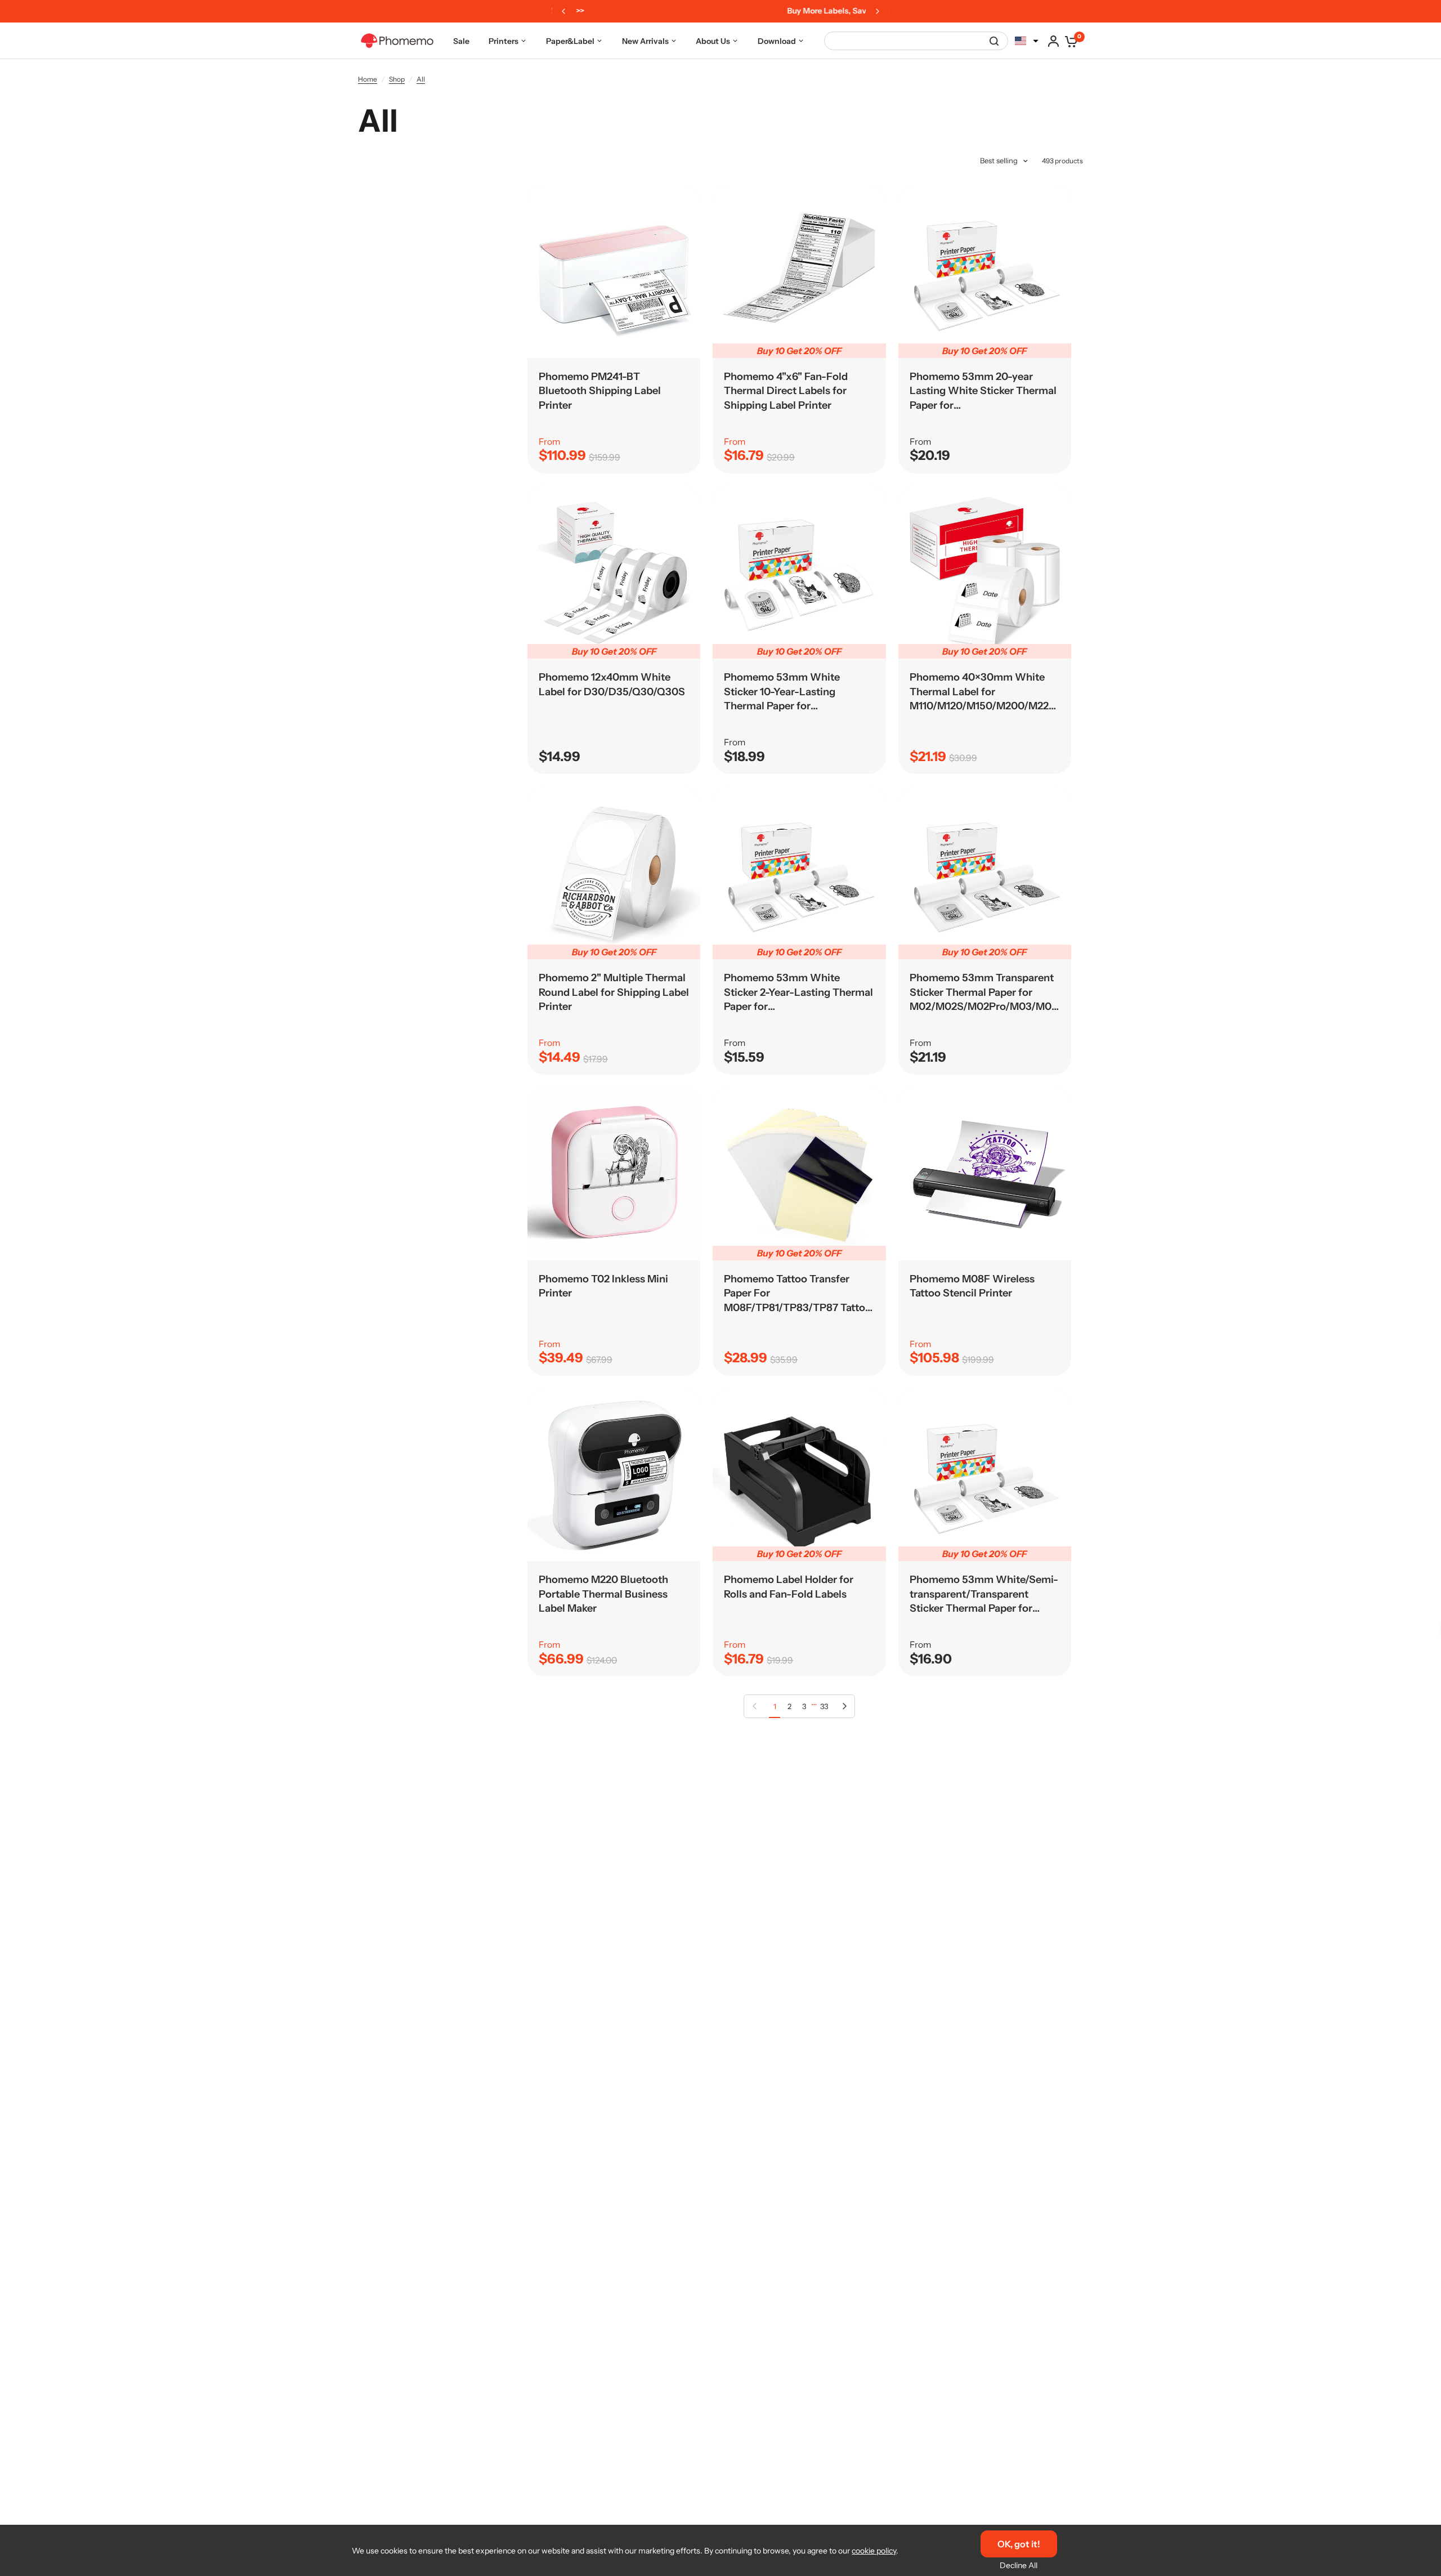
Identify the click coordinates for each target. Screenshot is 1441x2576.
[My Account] (1053, 41)
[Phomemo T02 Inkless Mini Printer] (614, 1173)
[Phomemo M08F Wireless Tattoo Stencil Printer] (985, 1173)
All (421, 79)
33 (824, 1706)
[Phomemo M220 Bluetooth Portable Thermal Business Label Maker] (614, 1475)
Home (368, 79)
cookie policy (874, 2551)
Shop (397, 79)
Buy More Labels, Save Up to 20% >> (719, 11)
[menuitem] (461, 41)
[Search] (994, 41)
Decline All (1019, 2565)
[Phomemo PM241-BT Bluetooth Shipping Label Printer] (614, 271)
